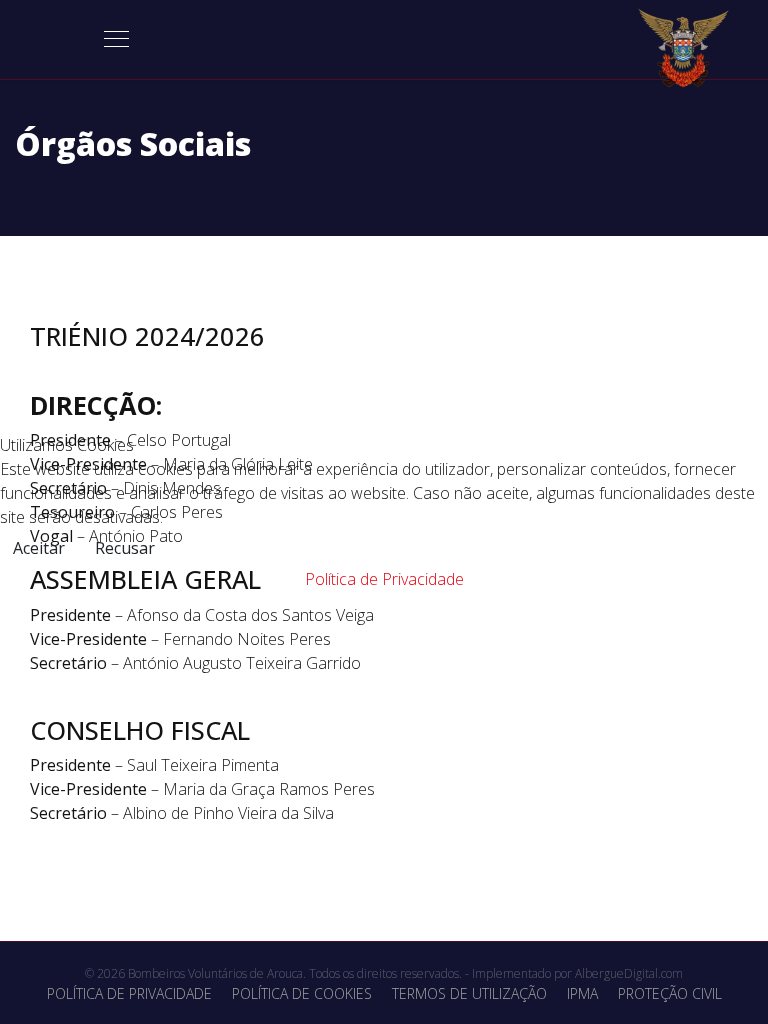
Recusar (125, 548)
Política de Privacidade (384, 579)
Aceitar (39, 548)
